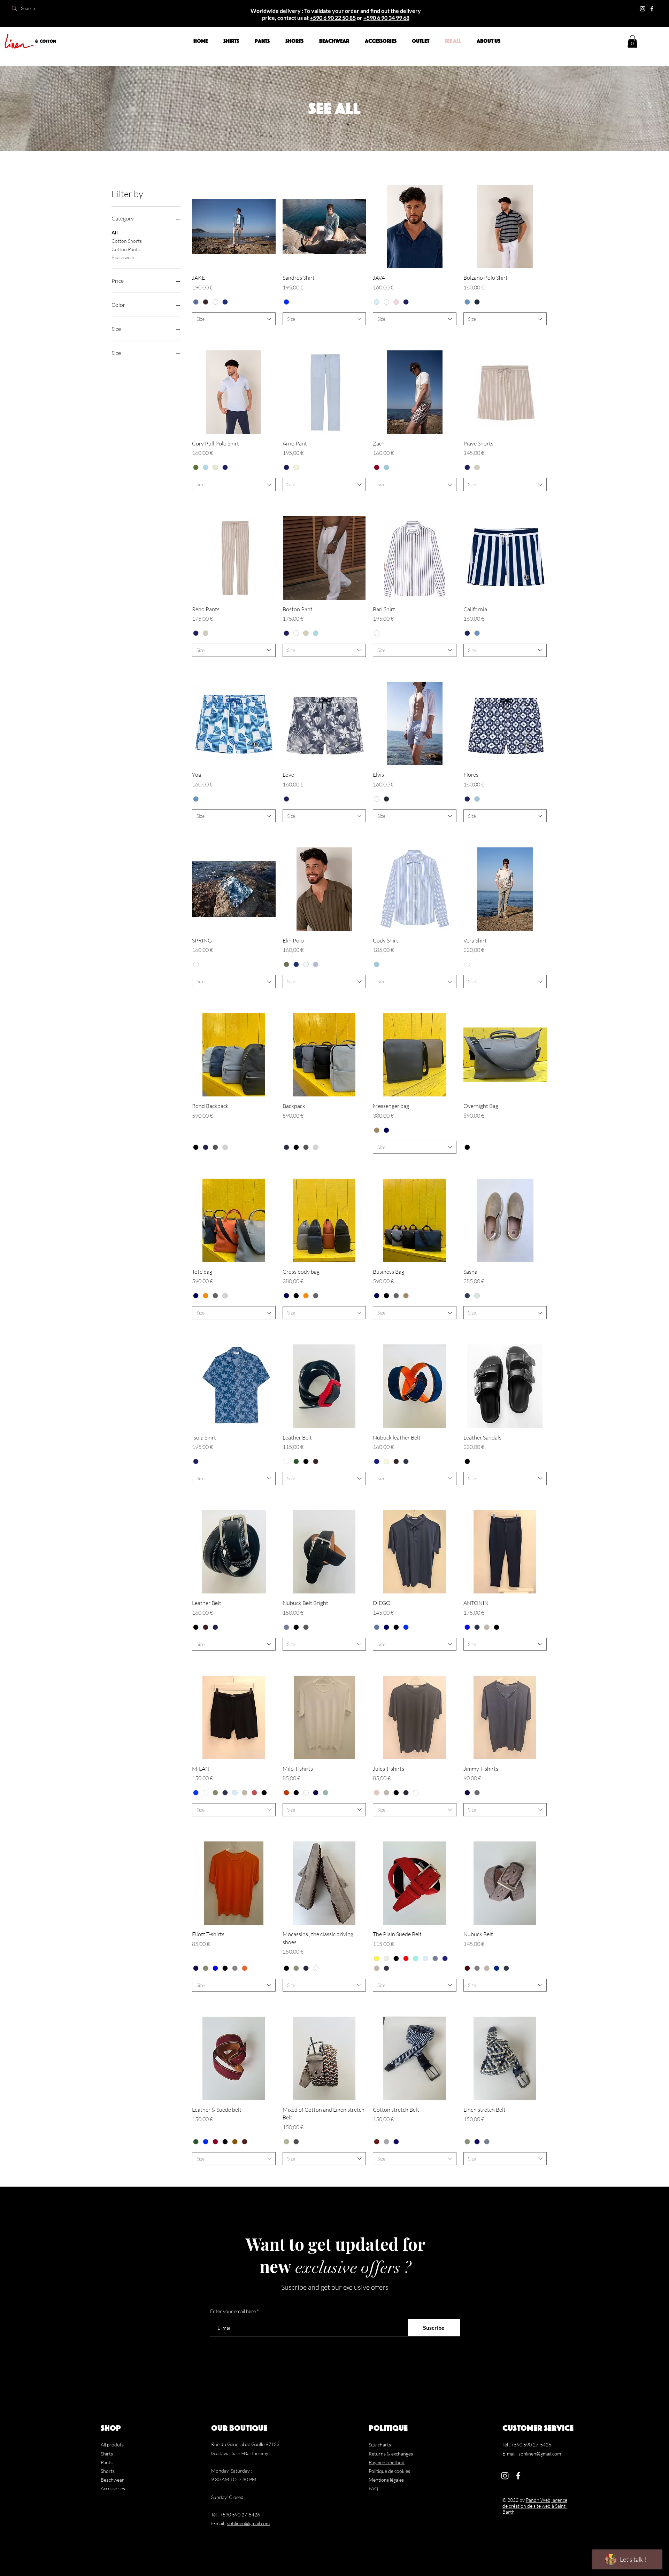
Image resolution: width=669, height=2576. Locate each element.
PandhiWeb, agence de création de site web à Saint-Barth (535, 2506)
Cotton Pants (126, 249)
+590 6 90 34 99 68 (386, 18)
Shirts (107, 2454)
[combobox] (234, 319)
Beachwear (123, 257)
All (115, 232)
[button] (632, 41)
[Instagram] (643, 9)
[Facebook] (652, 9)
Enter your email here (233, 2311)
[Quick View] (234, 227)
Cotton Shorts (127, 241)
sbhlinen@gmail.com (248, 2523)
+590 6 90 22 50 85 (333, 18)
